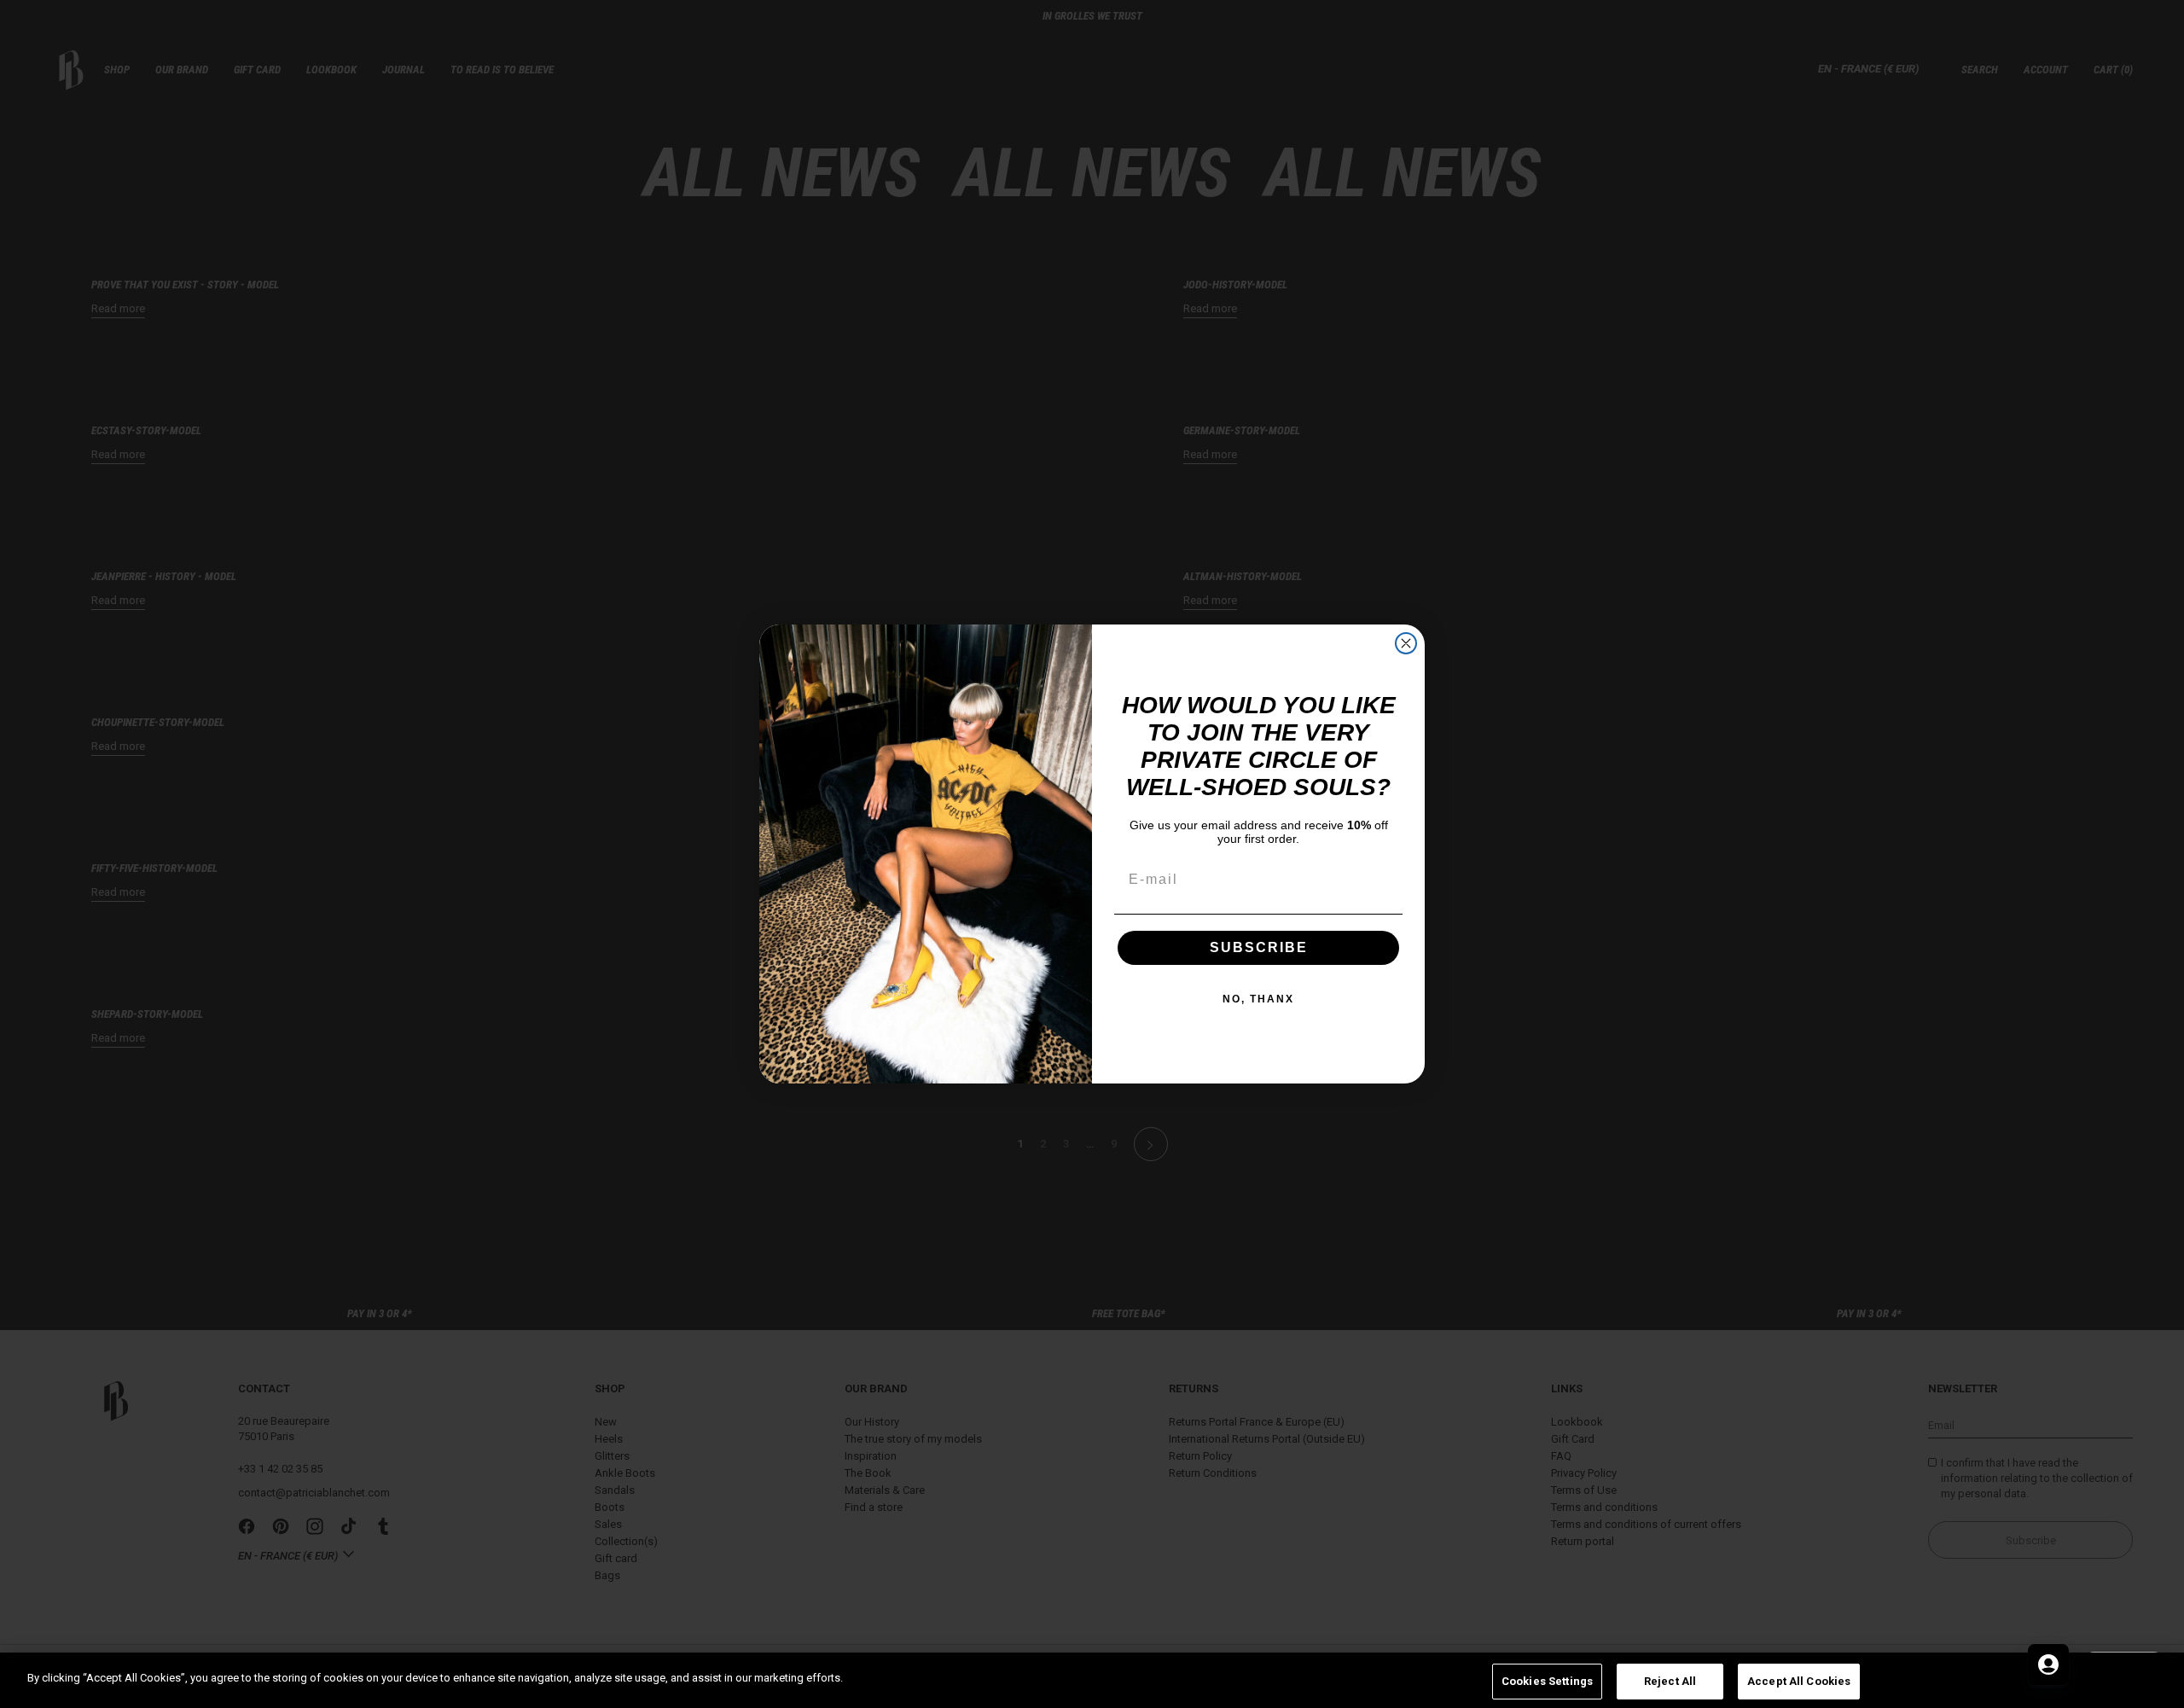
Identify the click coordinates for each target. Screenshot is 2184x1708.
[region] (1092, 1680)
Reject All (1670, 1681)
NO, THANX (1258, 999)
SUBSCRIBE (1259, 947)
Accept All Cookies (1799, 1681)
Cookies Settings (1547, 1681)
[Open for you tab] (2048, 1664)
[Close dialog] (1406, 643)
